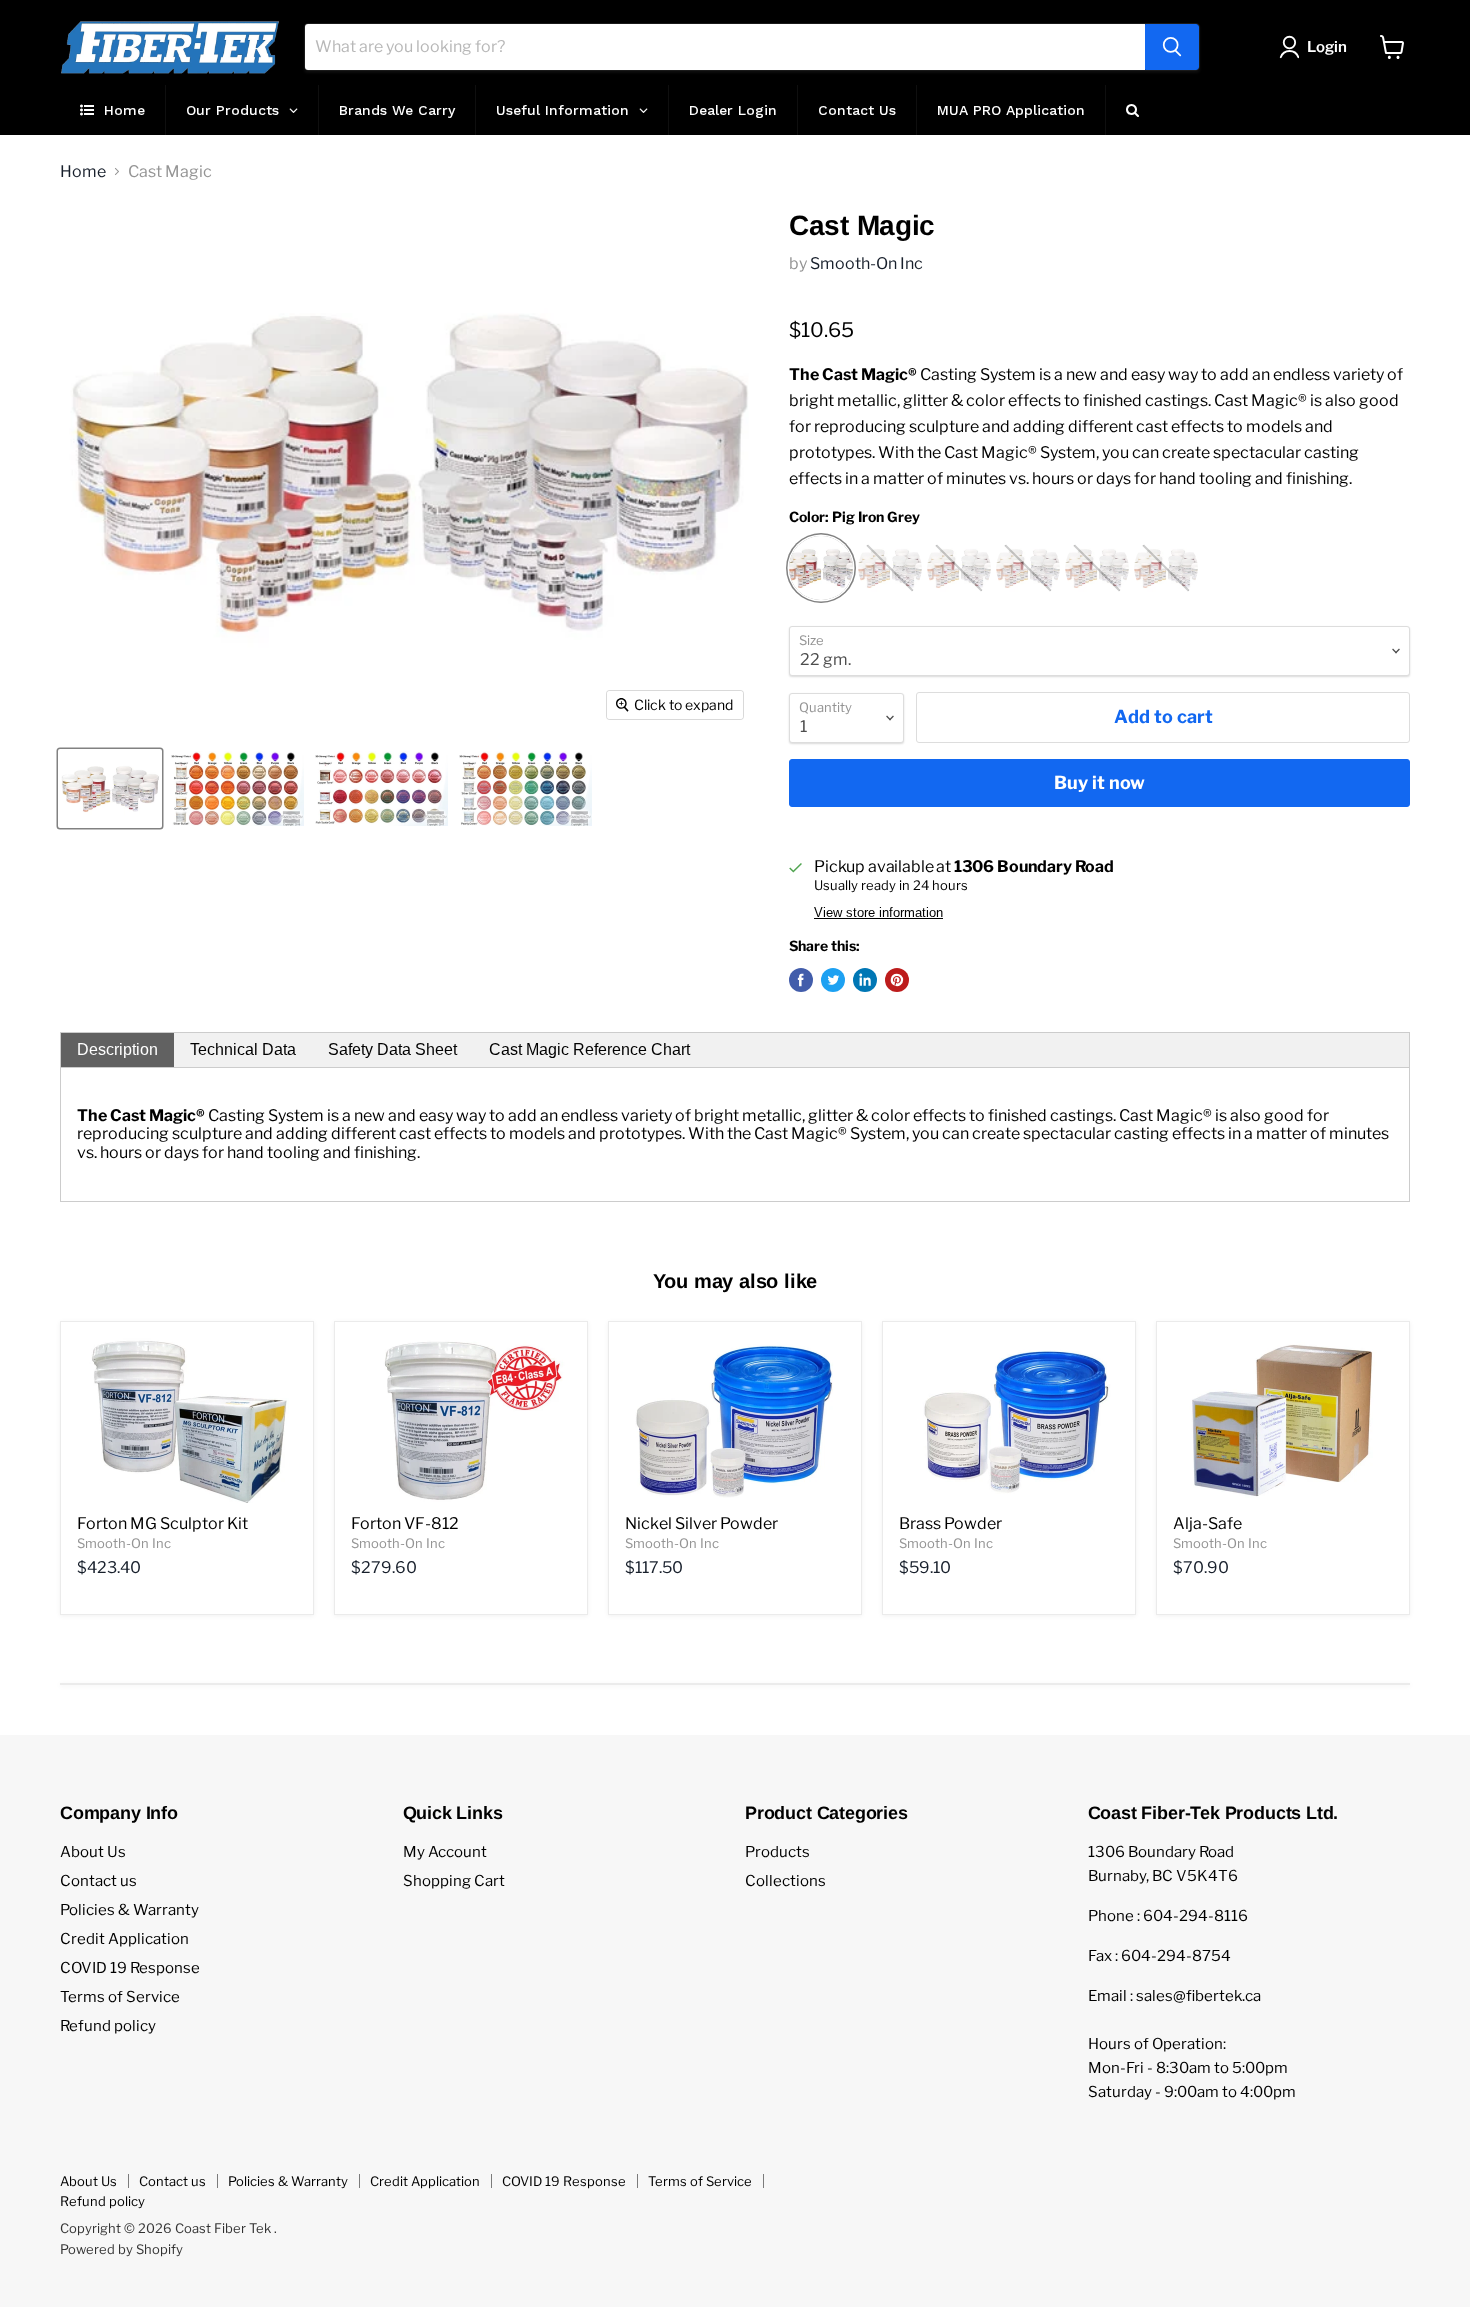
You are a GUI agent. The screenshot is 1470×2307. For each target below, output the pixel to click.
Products (777, 1852)
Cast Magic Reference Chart (589, 1049)
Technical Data (243, 1049)
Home (83, 172)
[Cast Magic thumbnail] (110, 788)
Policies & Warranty (129, 1910)
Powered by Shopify (121, 2249)
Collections (785, 1881)
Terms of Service (120, 1997)
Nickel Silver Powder (701, 1523)
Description (117, 1049)
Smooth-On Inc (866, 263)
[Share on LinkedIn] (865, 980)
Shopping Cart (454, 1881)
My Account (445, 1852)
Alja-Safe (1207, 1523)
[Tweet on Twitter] (833, 980)
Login (1327, 47)
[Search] (1172, 47)
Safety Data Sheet (392, 1049)
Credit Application (124, 1939)
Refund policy (108, 2026)
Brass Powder (950, 1523)
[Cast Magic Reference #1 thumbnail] (237, 788)
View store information (878, 913)
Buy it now (1099, 782)
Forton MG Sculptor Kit (162, 1523)
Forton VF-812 (405, 1523)
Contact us (98, 1881)
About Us (93, 1852)
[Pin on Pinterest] (897, 980)
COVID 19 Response (130, 1968)
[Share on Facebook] (801, 980)
